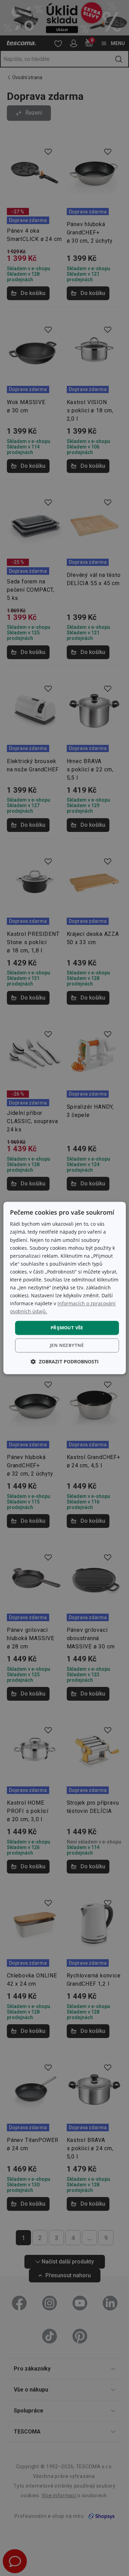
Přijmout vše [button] (67, 1328)
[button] (65, 1362)
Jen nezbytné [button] (67, 1345)
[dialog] (64, 1288)
